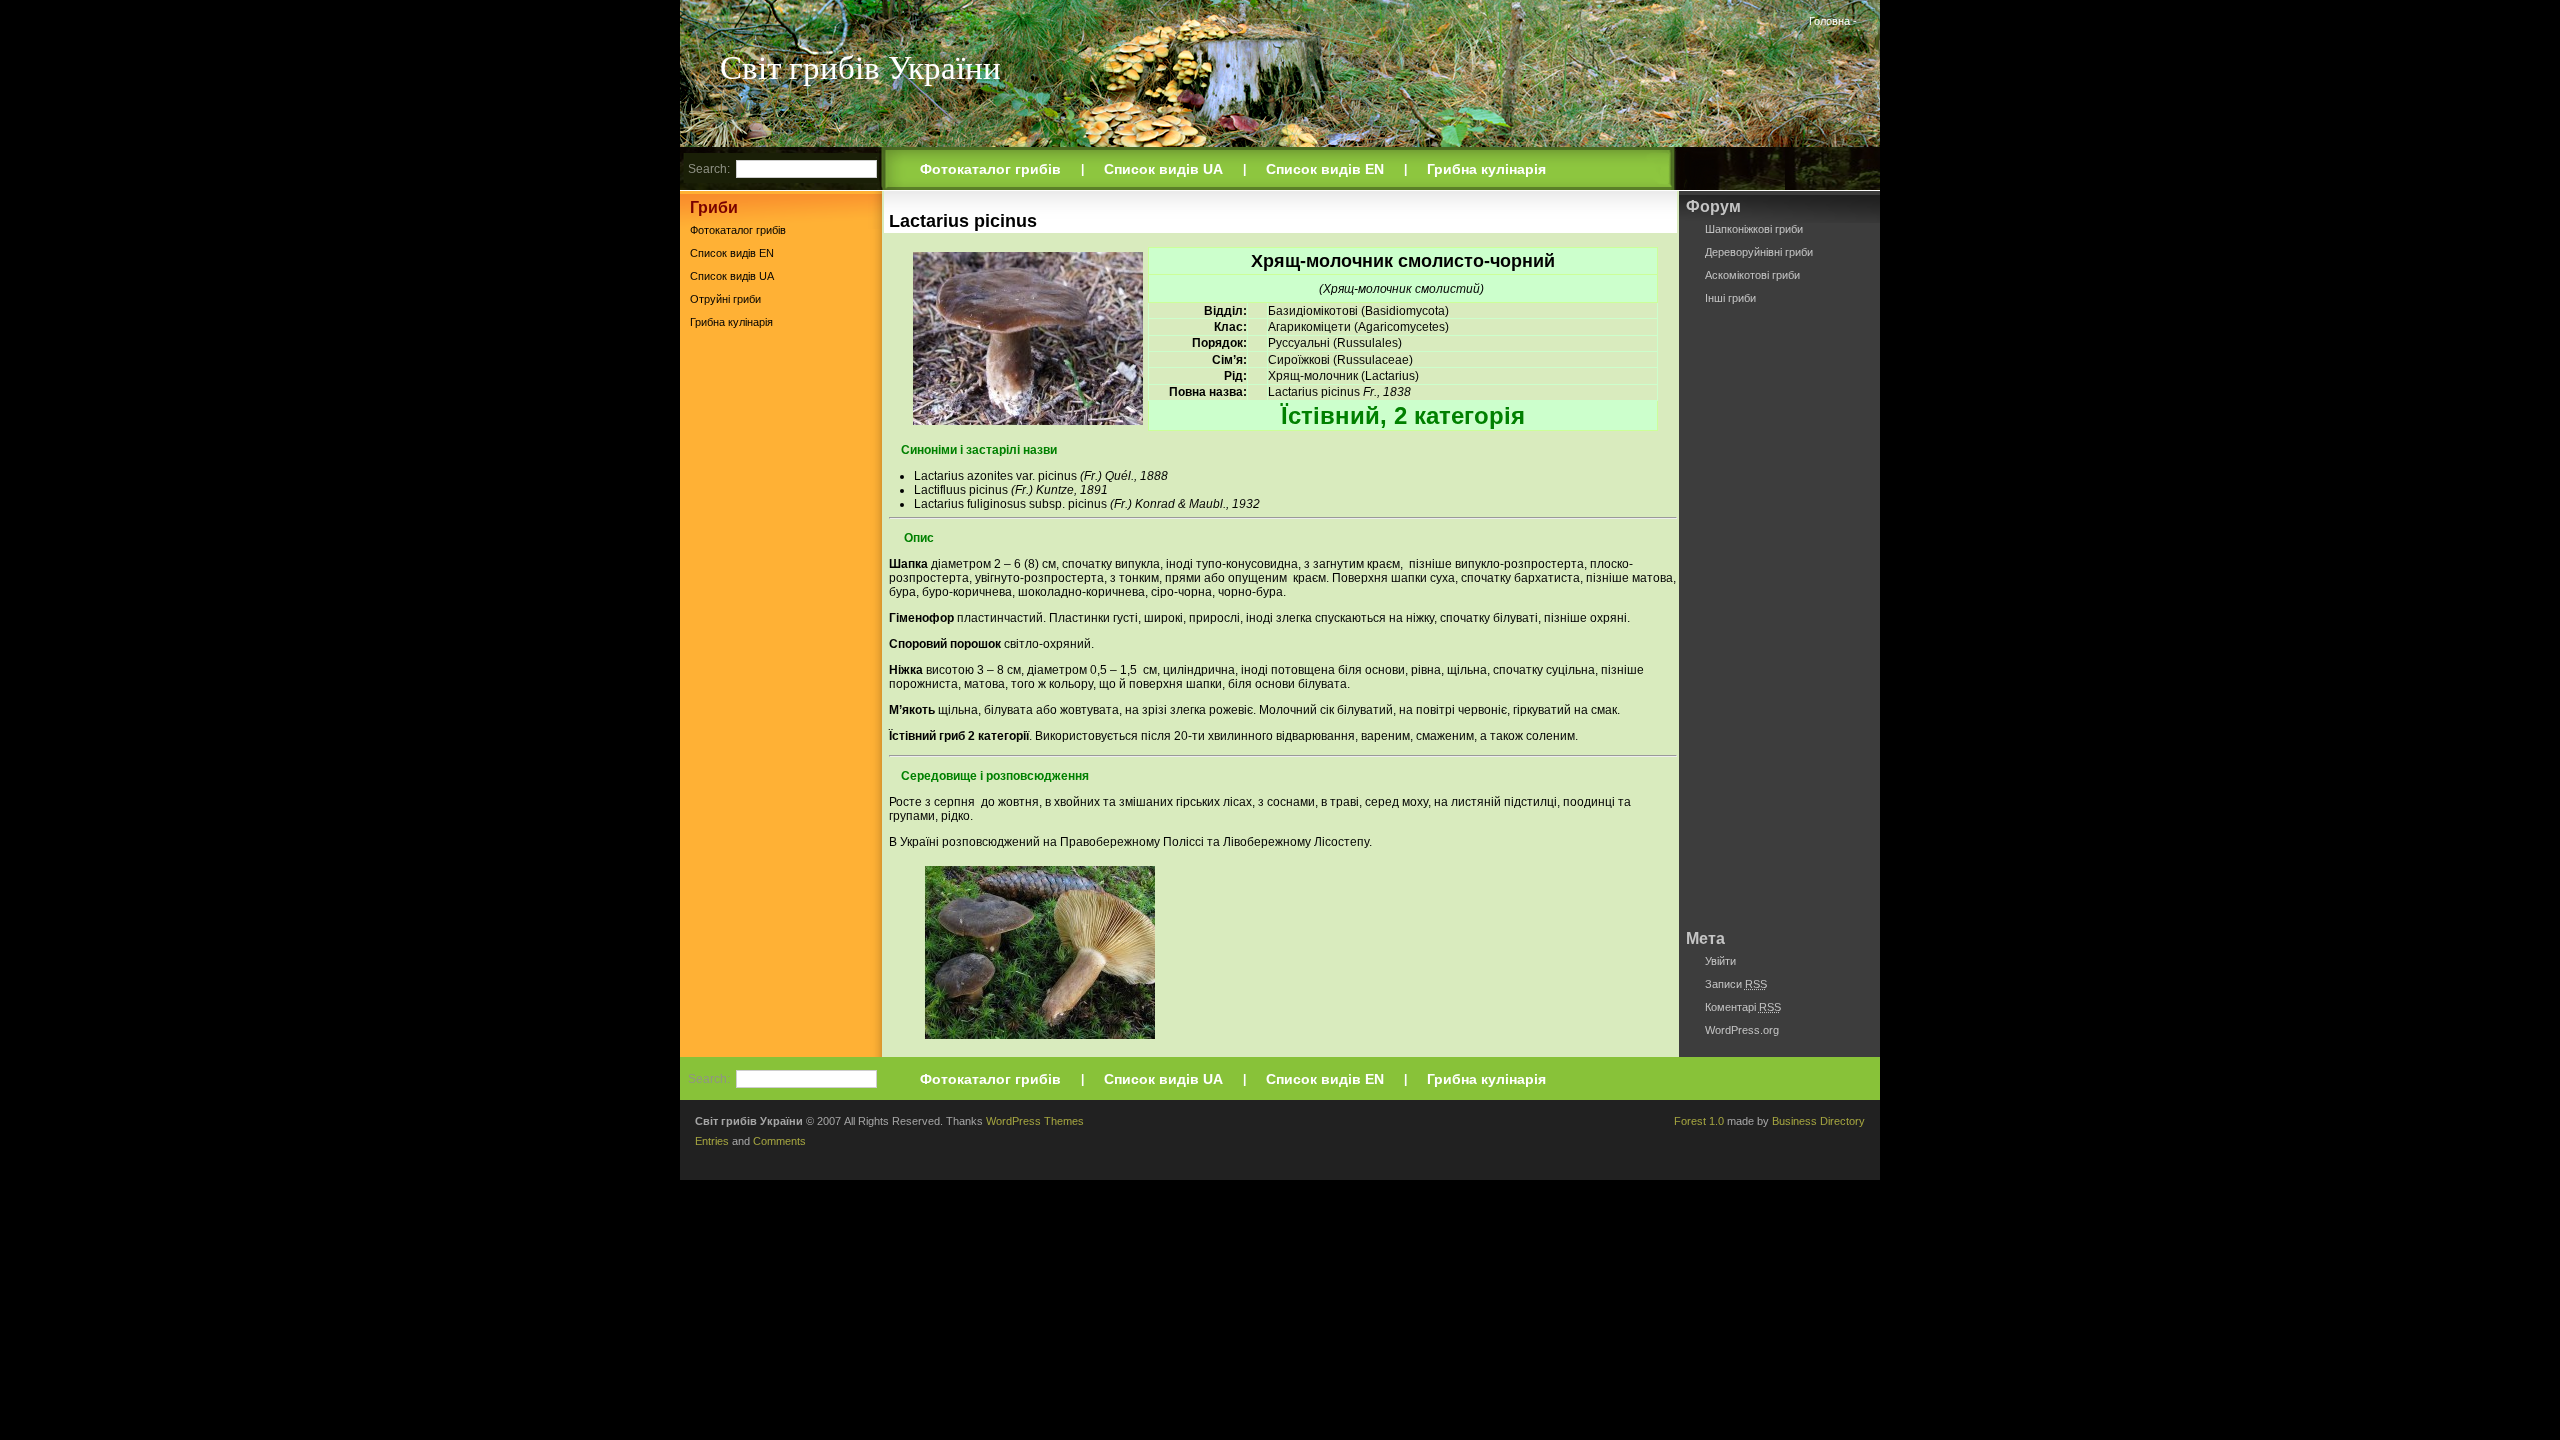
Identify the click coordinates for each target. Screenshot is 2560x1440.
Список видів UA (1163, 169)
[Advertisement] (781, 649)
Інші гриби (1730, 298)
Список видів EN (1325, 169)
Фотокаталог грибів (990, 169)
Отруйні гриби (725, 299)
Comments (779, 1141)
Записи (1736, 984)
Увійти (1720, 961)
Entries (712, 1141)
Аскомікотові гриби (1752, 275)
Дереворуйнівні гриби (1759, 252)
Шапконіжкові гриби (1754, 229)
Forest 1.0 (1699, 1121)
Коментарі (1743, 1007)
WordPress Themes (1035, 1121)
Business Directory (1818, 1121)
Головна (1829, 21)
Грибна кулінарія (1486, 169)
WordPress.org (1742, 1030)
